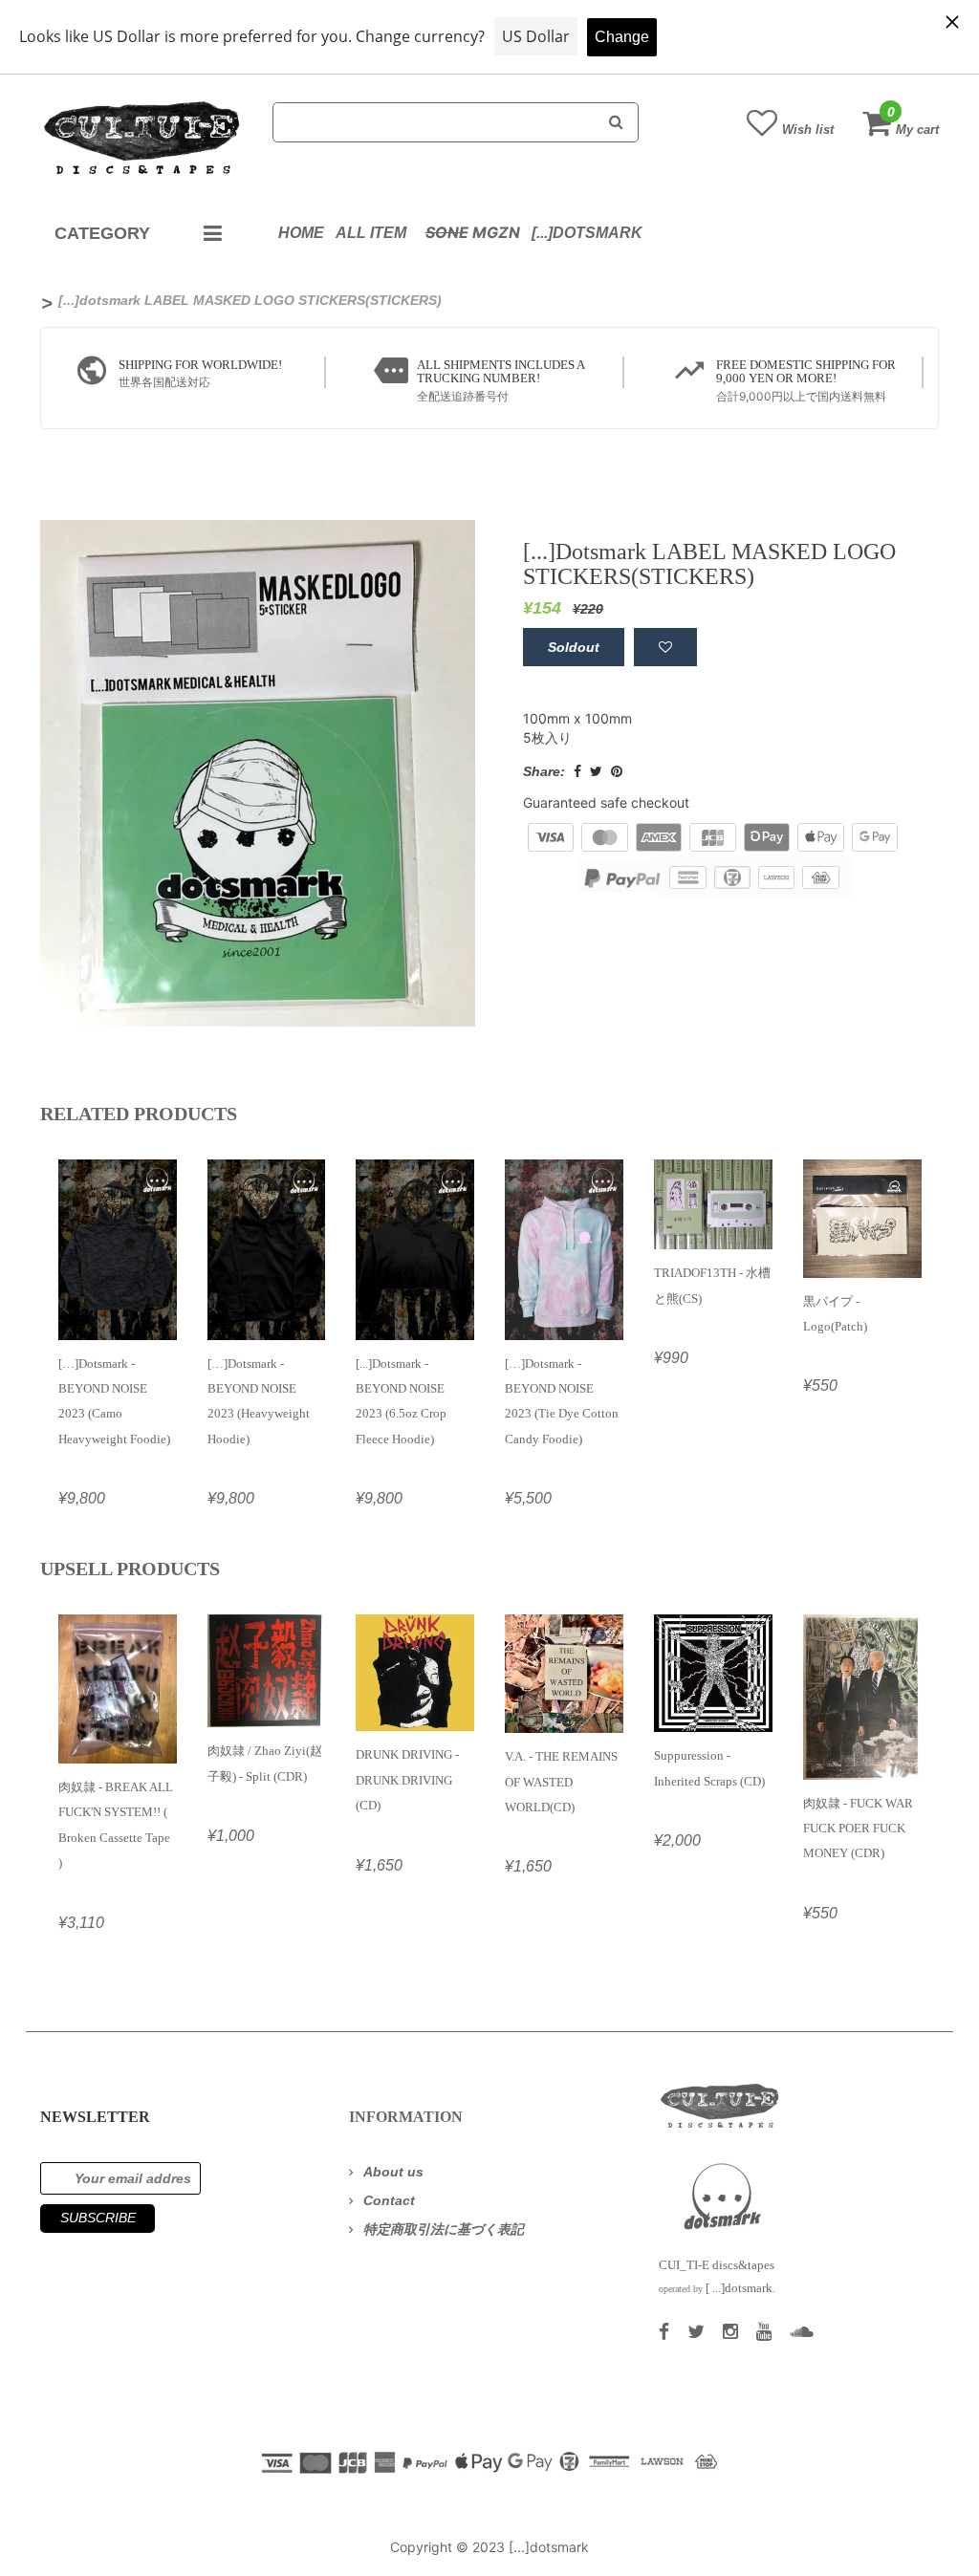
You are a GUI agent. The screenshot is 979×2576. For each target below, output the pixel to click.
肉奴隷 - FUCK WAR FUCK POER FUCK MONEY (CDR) (858, 1829)
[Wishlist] (665, 647)
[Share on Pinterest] (617, 771)
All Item (371, 233)
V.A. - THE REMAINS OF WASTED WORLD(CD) (561, 1782)
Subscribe (98, 2218)
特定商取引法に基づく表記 (444, 2229)
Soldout (574, 647)
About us (393, 2172)
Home (301, 233)
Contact (389, 2200)
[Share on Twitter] (596, 771)
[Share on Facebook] (577, 771)
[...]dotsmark (587, 233)
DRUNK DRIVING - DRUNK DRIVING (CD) (407, 1780)
